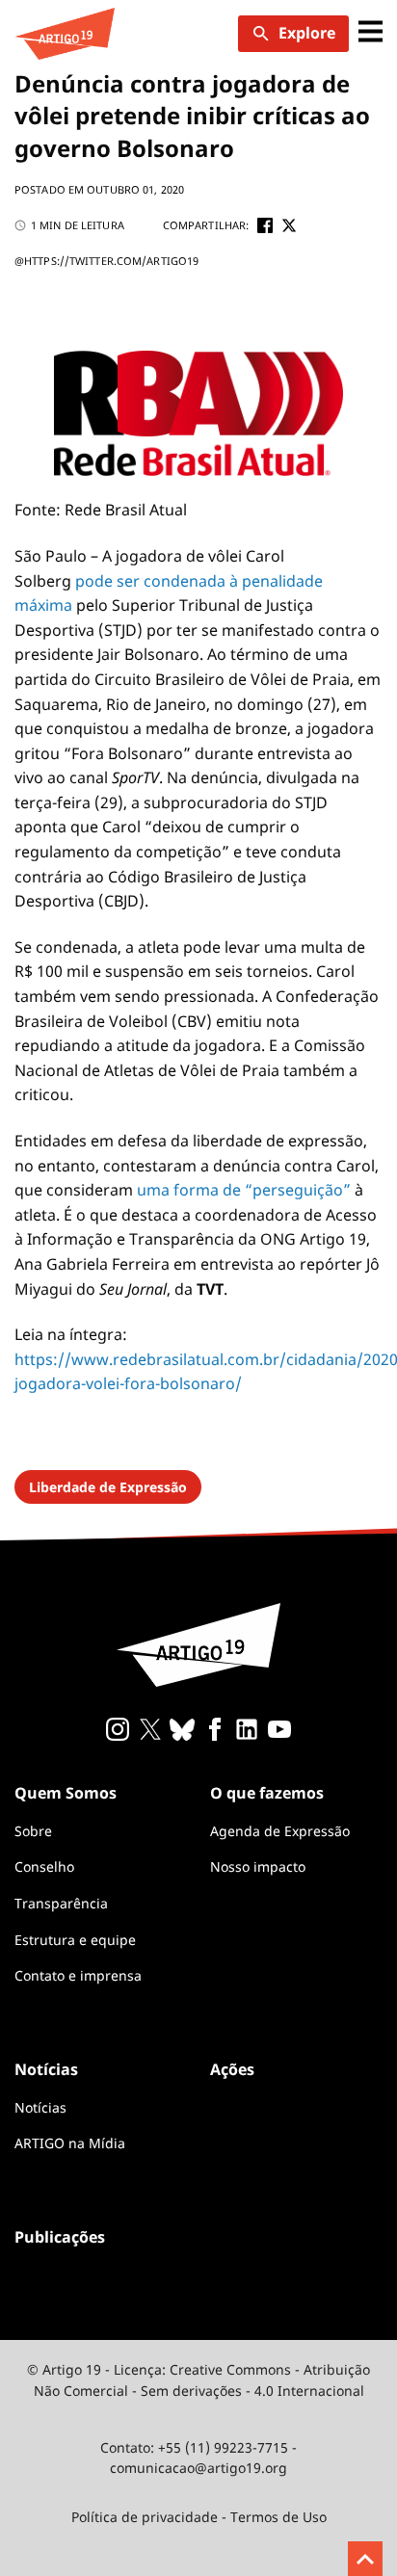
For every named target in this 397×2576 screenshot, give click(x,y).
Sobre (33, 1831)
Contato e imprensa (78, 1975)
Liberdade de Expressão (108, 1487)
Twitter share (289, 225)
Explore (307, 33)
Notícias (40, 2107)
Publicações (60, 2237)
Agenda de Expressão (280, 1831)
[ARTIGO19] (65, 34)
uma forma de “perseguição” (244, 1190)
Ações (232, 2069)
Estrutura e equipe (75, 1940)
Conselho (44, 1866)
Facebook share (265, 225)
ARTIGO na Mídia (70, 2143)
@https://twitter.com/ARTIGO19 (106, 261)
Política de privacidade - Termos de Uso (199, 2517)
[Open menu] (371, 33)
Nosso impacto (258, 1866)
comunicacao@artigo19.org (198, 2468)
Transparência (61, 1903)
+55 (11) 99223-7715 (223, 2447)
